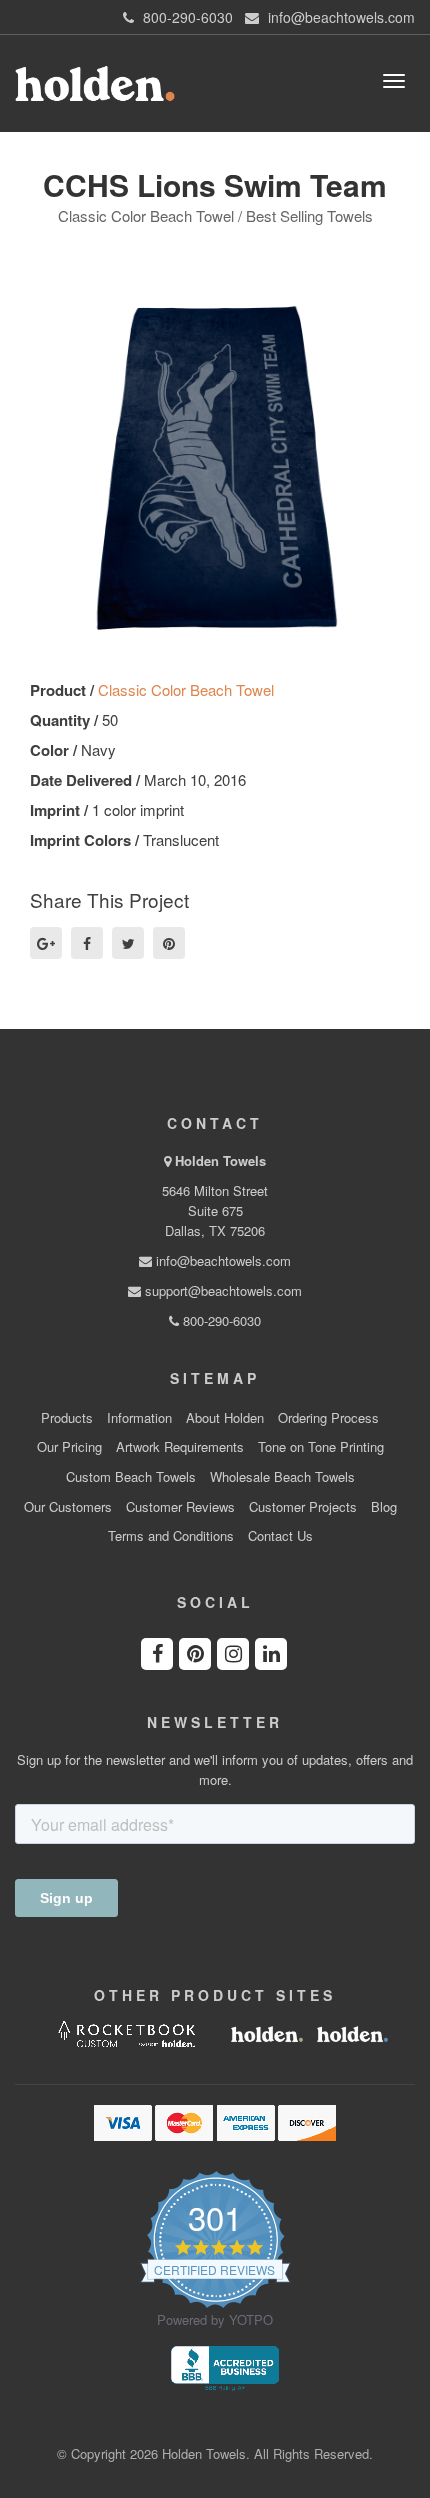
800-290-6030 (220, 1320)
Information (139, 1418)
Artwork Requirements (180, 1447)
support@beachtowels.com (221, 1290)
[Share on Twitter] (128, 943)
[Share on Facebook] (87, 943)
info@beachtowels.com (221, 1260)
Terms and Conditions (171, 1536)
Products (67, 1418)
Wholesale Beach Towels (282, 1477)
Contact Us (280, 1536)
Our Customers (68, 1507)
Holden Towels (220, 1160)
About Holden (225, 1418)
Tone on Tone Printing (321, 1447)
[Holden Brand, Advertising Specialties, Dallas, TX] (225, 2366)
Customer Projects (303, 1507)
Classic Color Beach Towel (186, 689)
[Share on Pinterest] (169, 943)
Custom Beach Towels (131, 1477)
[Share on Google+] (46, 943)
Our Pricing (69, 1447)
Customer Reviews (180, 1507)
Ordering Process (328, 1418)
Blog (384, 1507)
